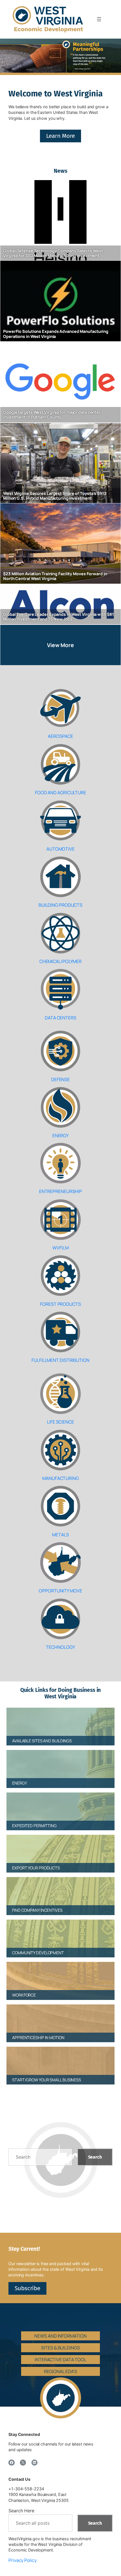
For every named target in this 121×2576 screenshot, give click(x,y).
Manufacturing (60, 1478)
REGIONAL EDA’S (61, 2371)
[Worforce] (60, 1976)
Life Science (60, 1422)
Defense (60, 1079)
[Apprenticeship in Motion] (60, 2019)
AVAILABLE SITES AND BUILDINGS (42, 1741)
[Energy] (60, 1764)
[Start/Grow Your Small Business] (60, 2061)
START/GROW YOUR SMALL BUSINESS (47, 2080)
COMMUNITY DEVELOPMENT (38, 1953)
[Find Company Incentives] (60, 1891)
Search (95, 2157)
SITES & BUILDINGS (60, 2348)
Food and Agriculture (60, 793)
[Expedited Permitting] (60, 1807)
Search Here (21, 2511)
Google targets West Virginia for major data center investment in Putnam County (52, 415)
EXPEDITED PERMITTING (34, 1826)
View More (60, 645)
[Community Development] (60, 1934)
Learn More (60, 136)
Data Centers (60, 1018)
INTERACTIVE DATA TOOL (60, 2360)
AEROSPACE (60, 736)
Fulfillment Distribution (60, 1360)
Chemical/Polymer (60, 961)
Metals (60, 1535)
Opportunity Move (60, 1591)
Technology (60, 1647)
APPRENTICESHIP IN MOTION (38, 2038)
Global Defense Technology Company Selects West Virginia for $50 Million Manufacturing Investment (53, 253)
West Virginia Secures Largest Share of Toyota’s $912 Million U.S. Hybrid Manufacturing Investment (55, 496)
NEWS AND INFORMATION (60, 2336)
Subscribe (27, 2288)
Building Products (60, 905)
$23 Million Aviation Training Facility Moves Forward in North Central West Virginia (55, 576)
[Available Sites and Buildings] (60, 1722)
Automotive (60, 849)
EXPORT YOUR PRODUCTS (36, 1868)
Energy (60, 1136)
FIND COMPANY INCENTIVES (37, 1910)
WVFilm (60, 1248)
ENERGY (19, 1783)
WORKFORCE (24, 1995)
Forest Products (60, 1304)
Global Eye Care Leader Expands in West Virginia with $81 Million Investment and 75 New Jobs (58, 617)
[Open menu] (99, 19)
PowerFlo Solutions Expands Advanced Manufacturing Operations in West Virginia (56, 334)
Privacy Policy (23, 2560)
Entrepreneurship (60, 1191)
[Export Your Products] (60, 1849)
